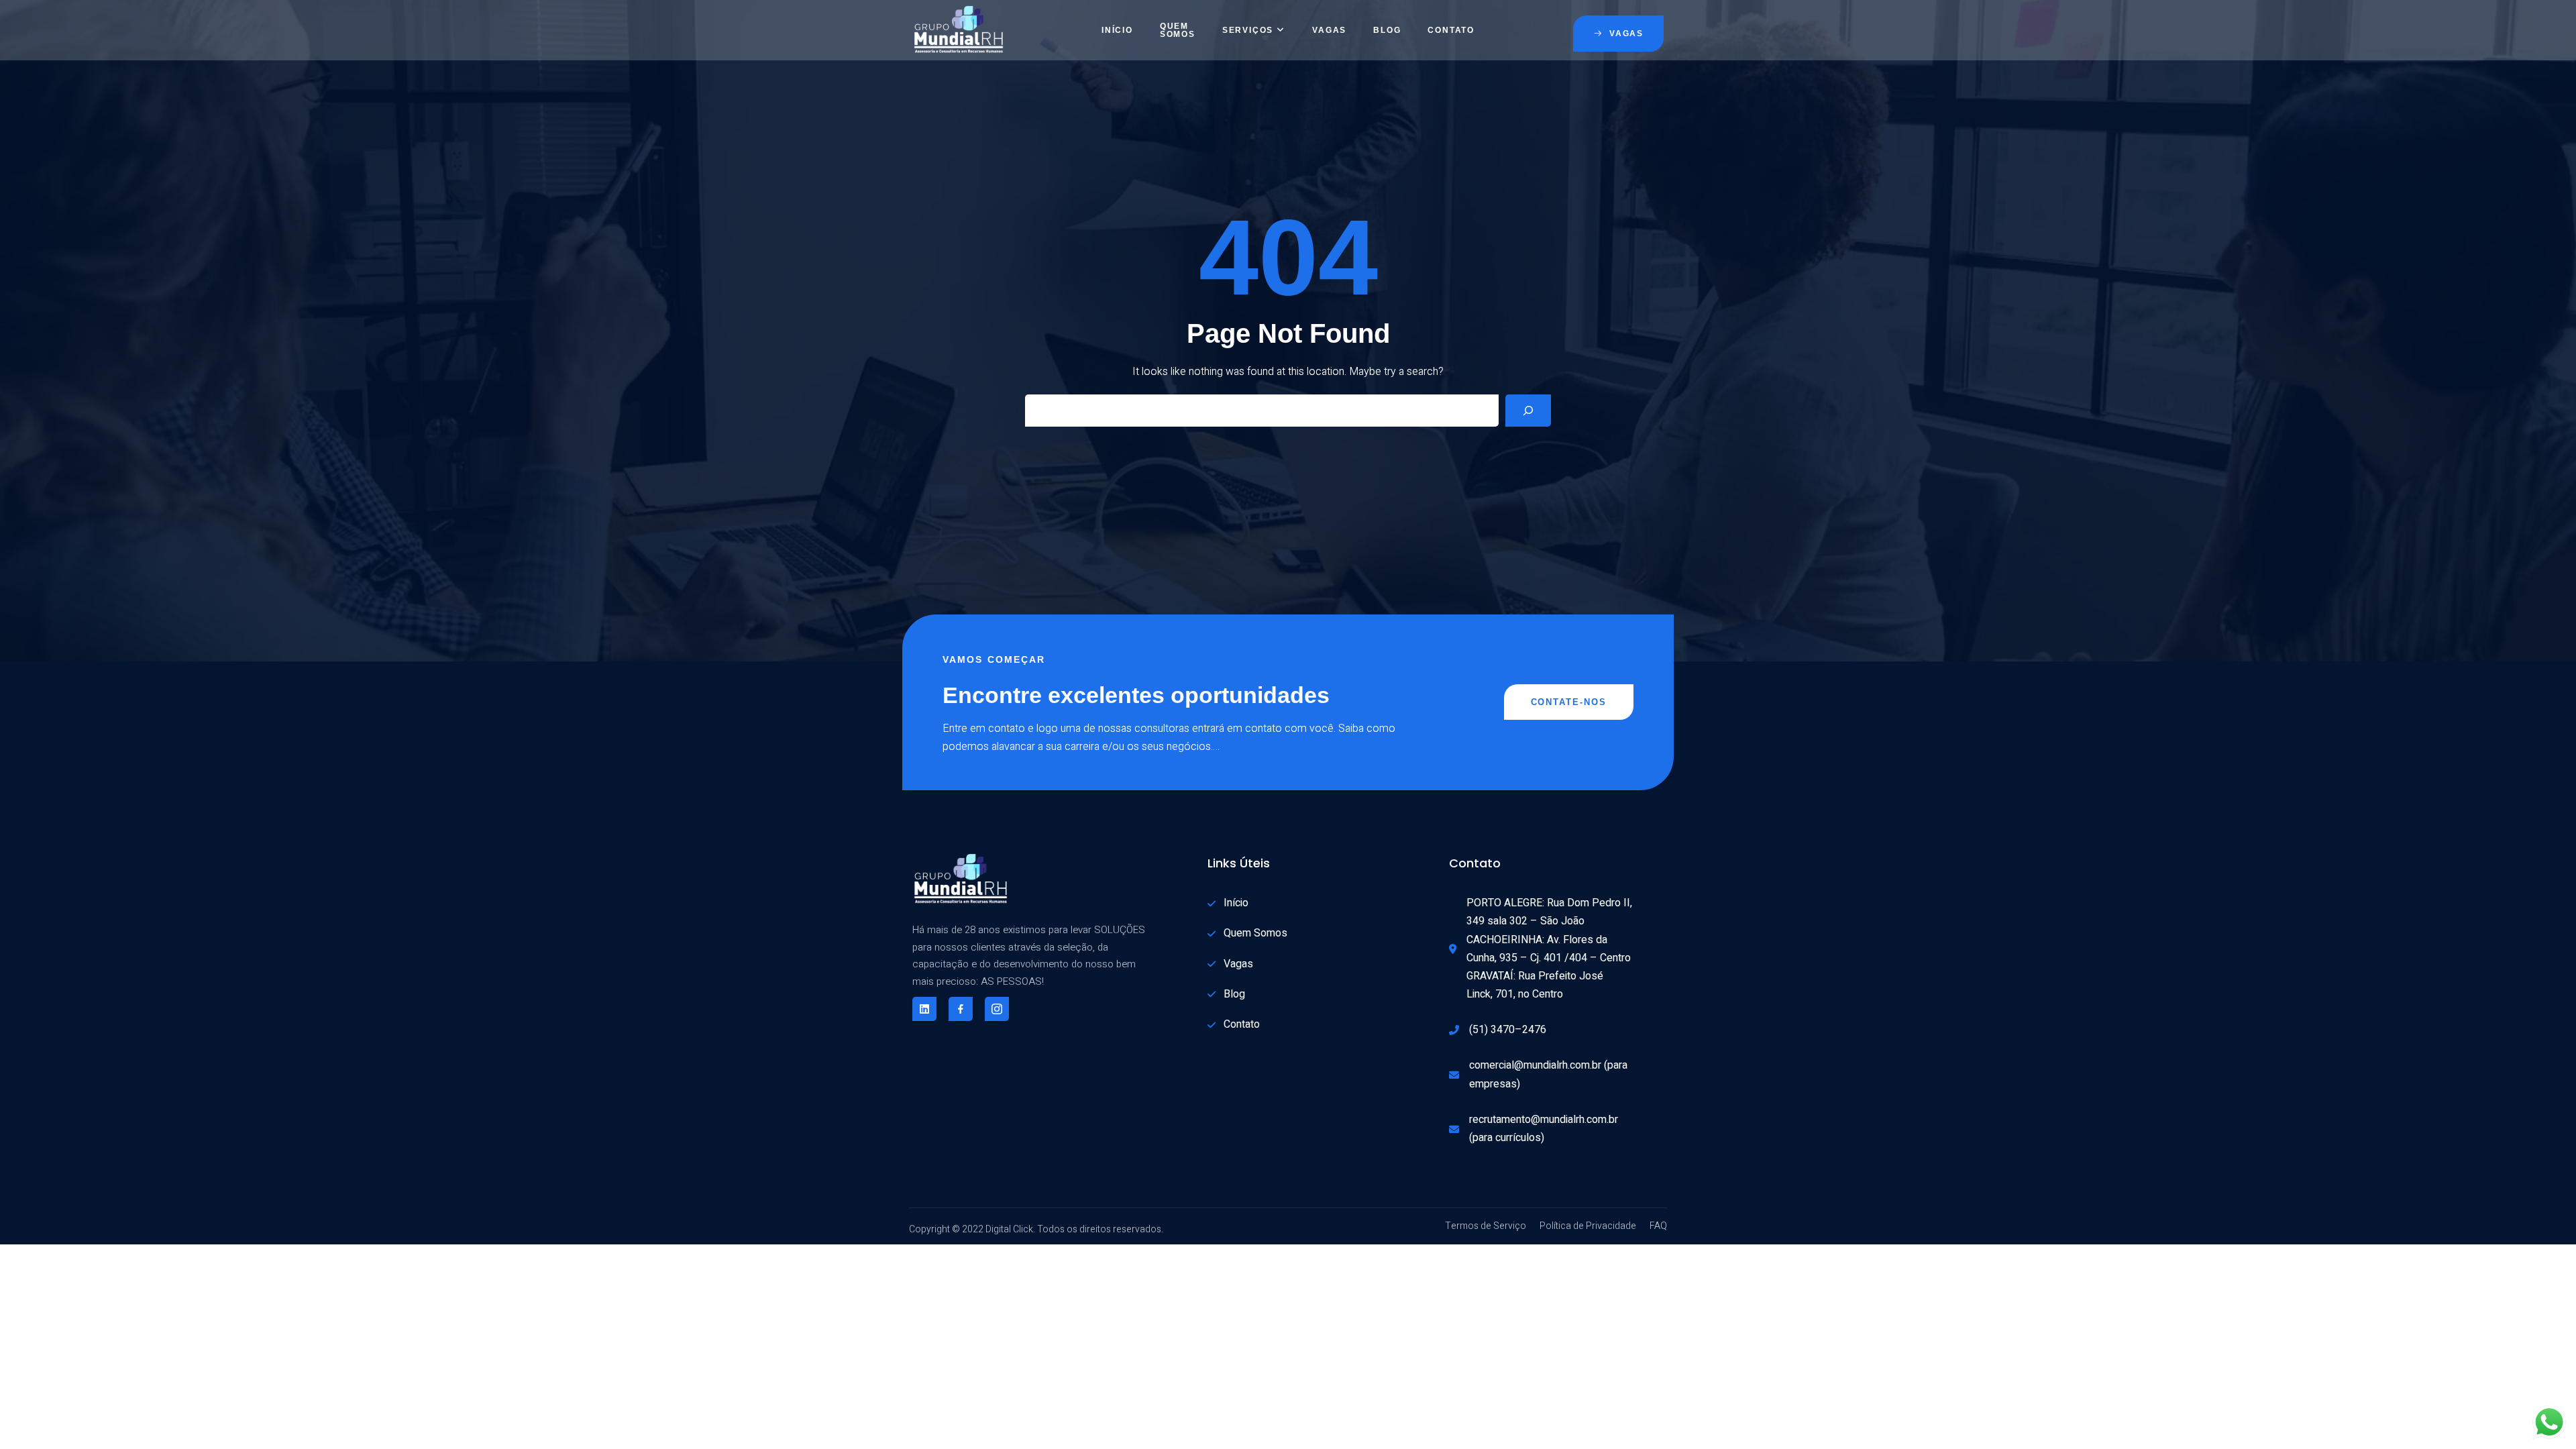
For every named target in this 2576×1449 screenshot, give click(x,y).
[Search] (1528, 411)
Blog (1387, 30)
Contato (1451, 30)
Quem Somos (1178, 30)
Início (1117, 30)
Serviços (1248, 30)
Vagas (1329, 30)
